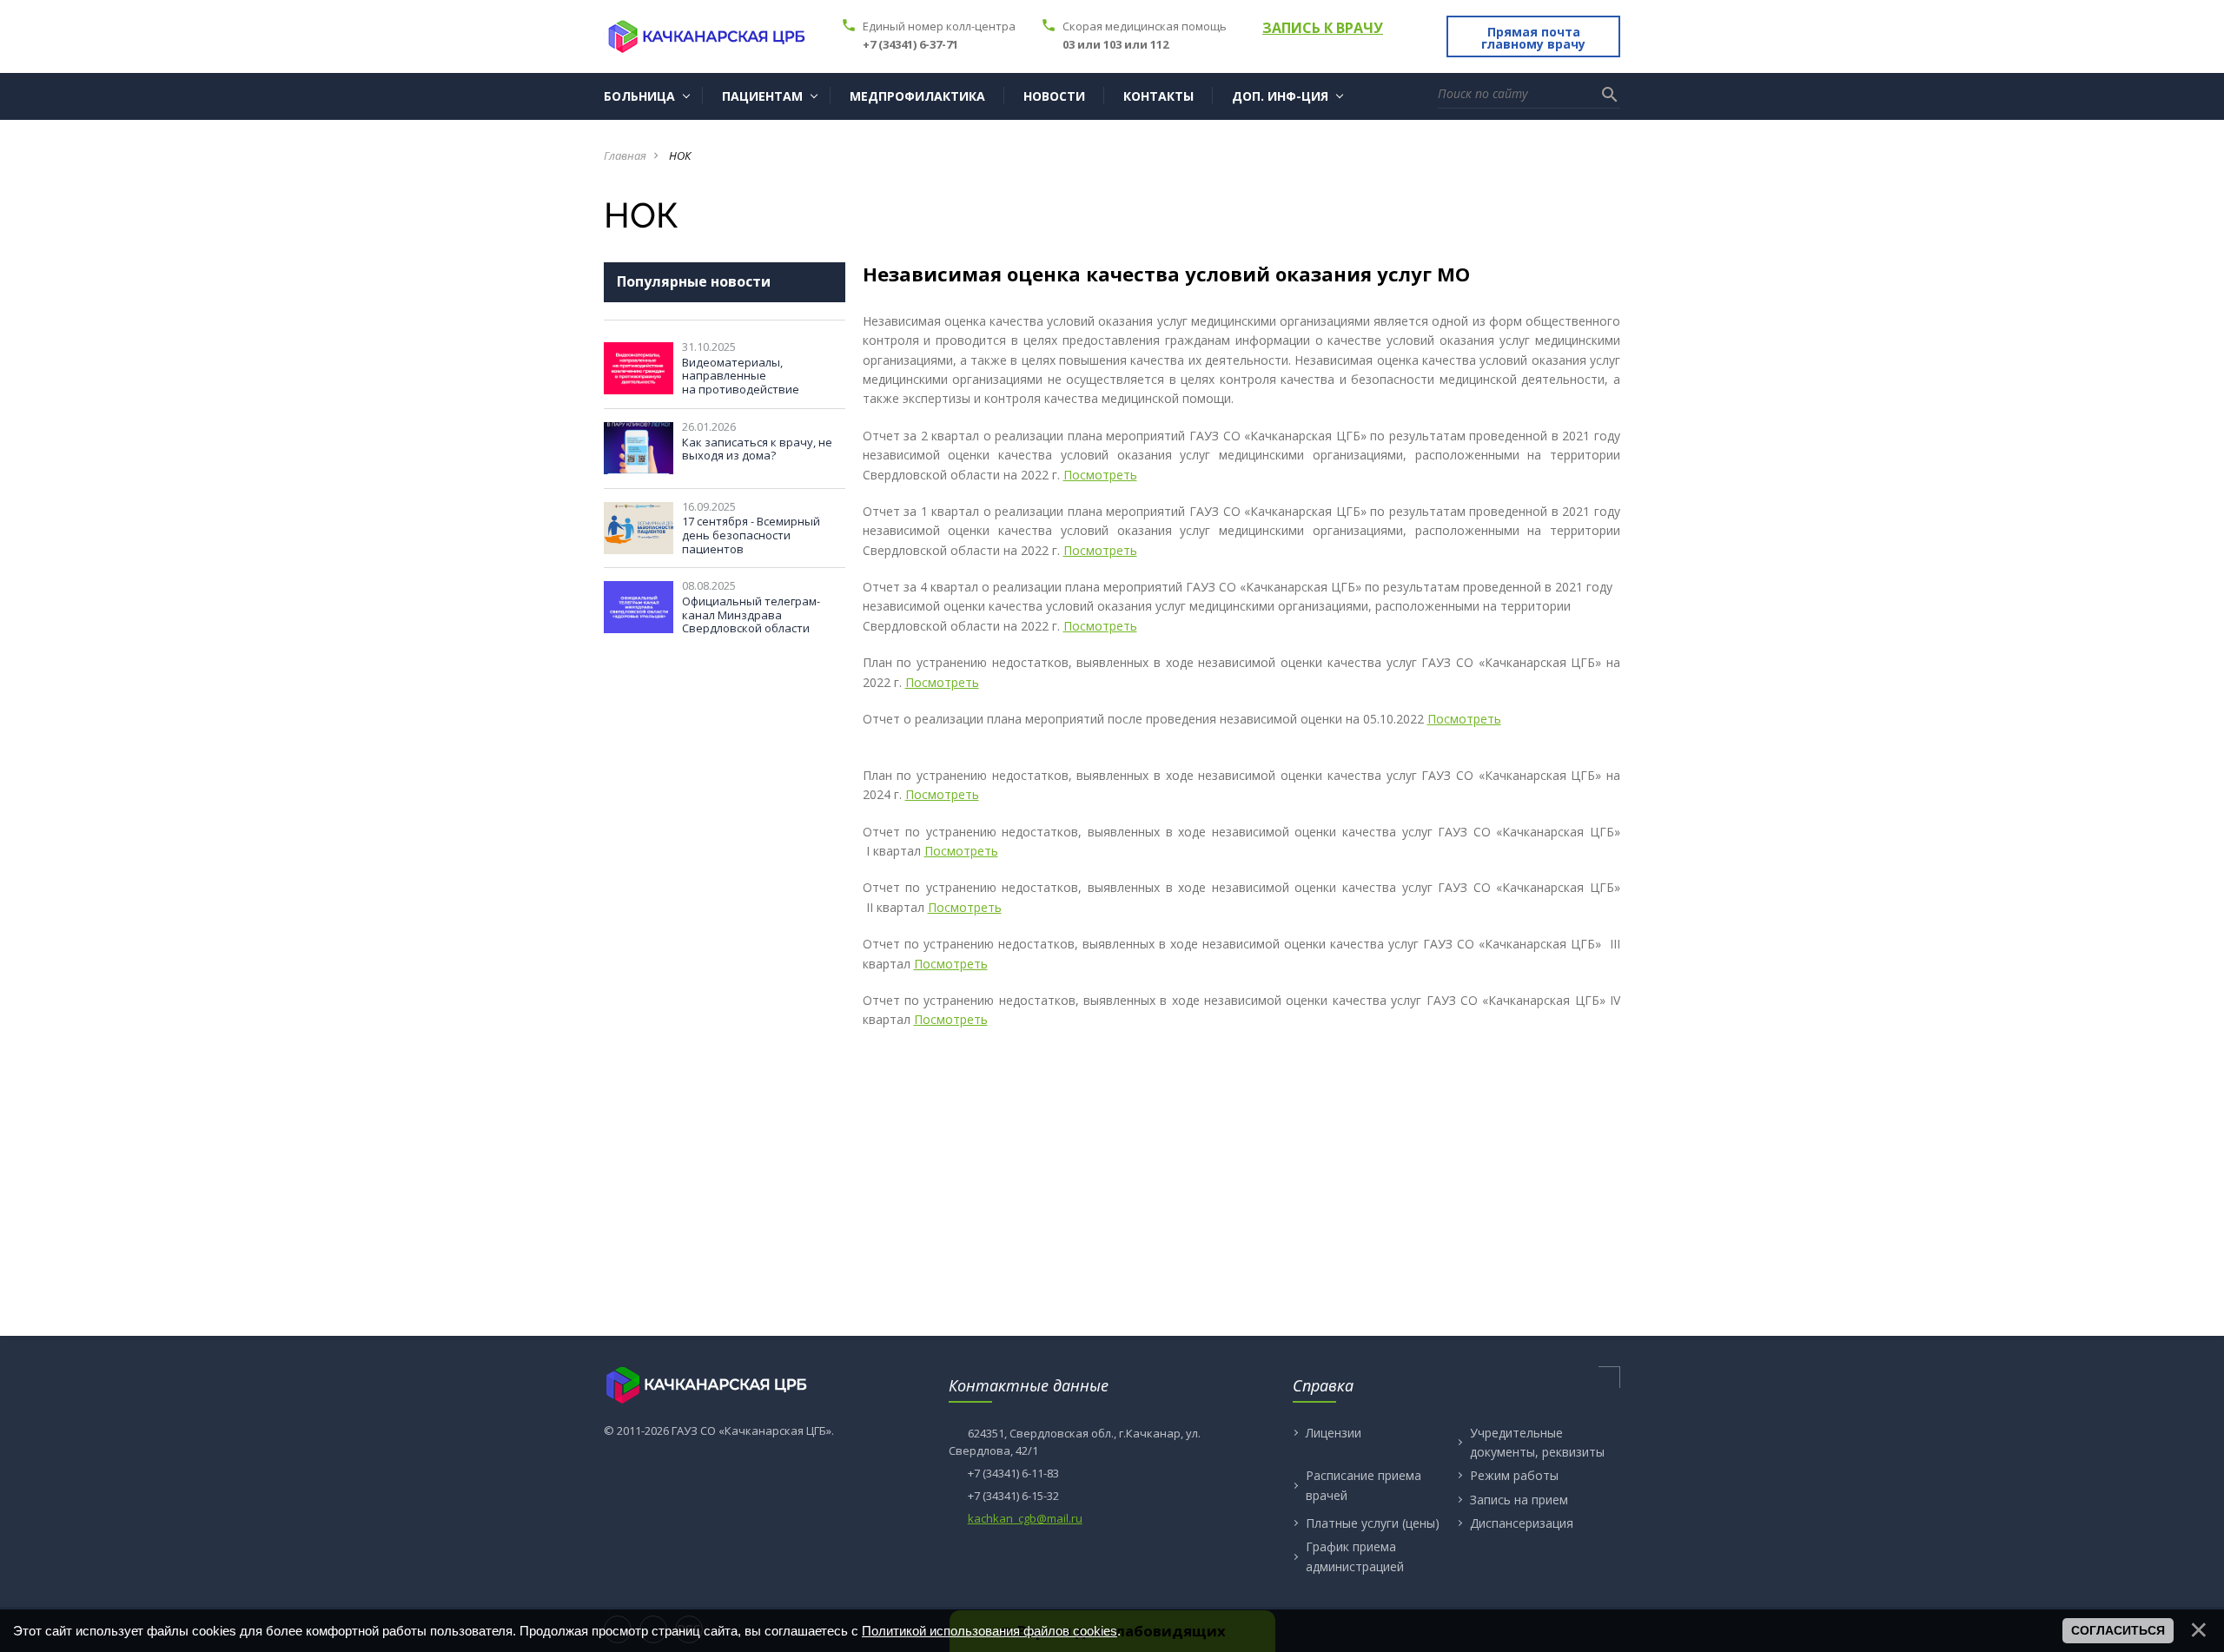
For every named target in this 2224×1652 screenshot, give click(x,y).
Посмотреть (1100, 475)
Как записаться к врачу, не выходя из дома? (757, 449)
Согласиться (2118, 1630)
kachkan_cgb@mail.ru (1025, 1518)
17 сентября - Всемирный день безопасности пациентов (751, 535)
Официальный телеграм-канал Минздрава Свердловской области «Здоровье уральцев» (751, 621)
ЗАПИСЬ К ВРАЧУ (1323, 28)
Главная (625, 155)
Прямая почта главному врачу (1533, 38)
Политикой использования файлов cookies (990, 1631)
